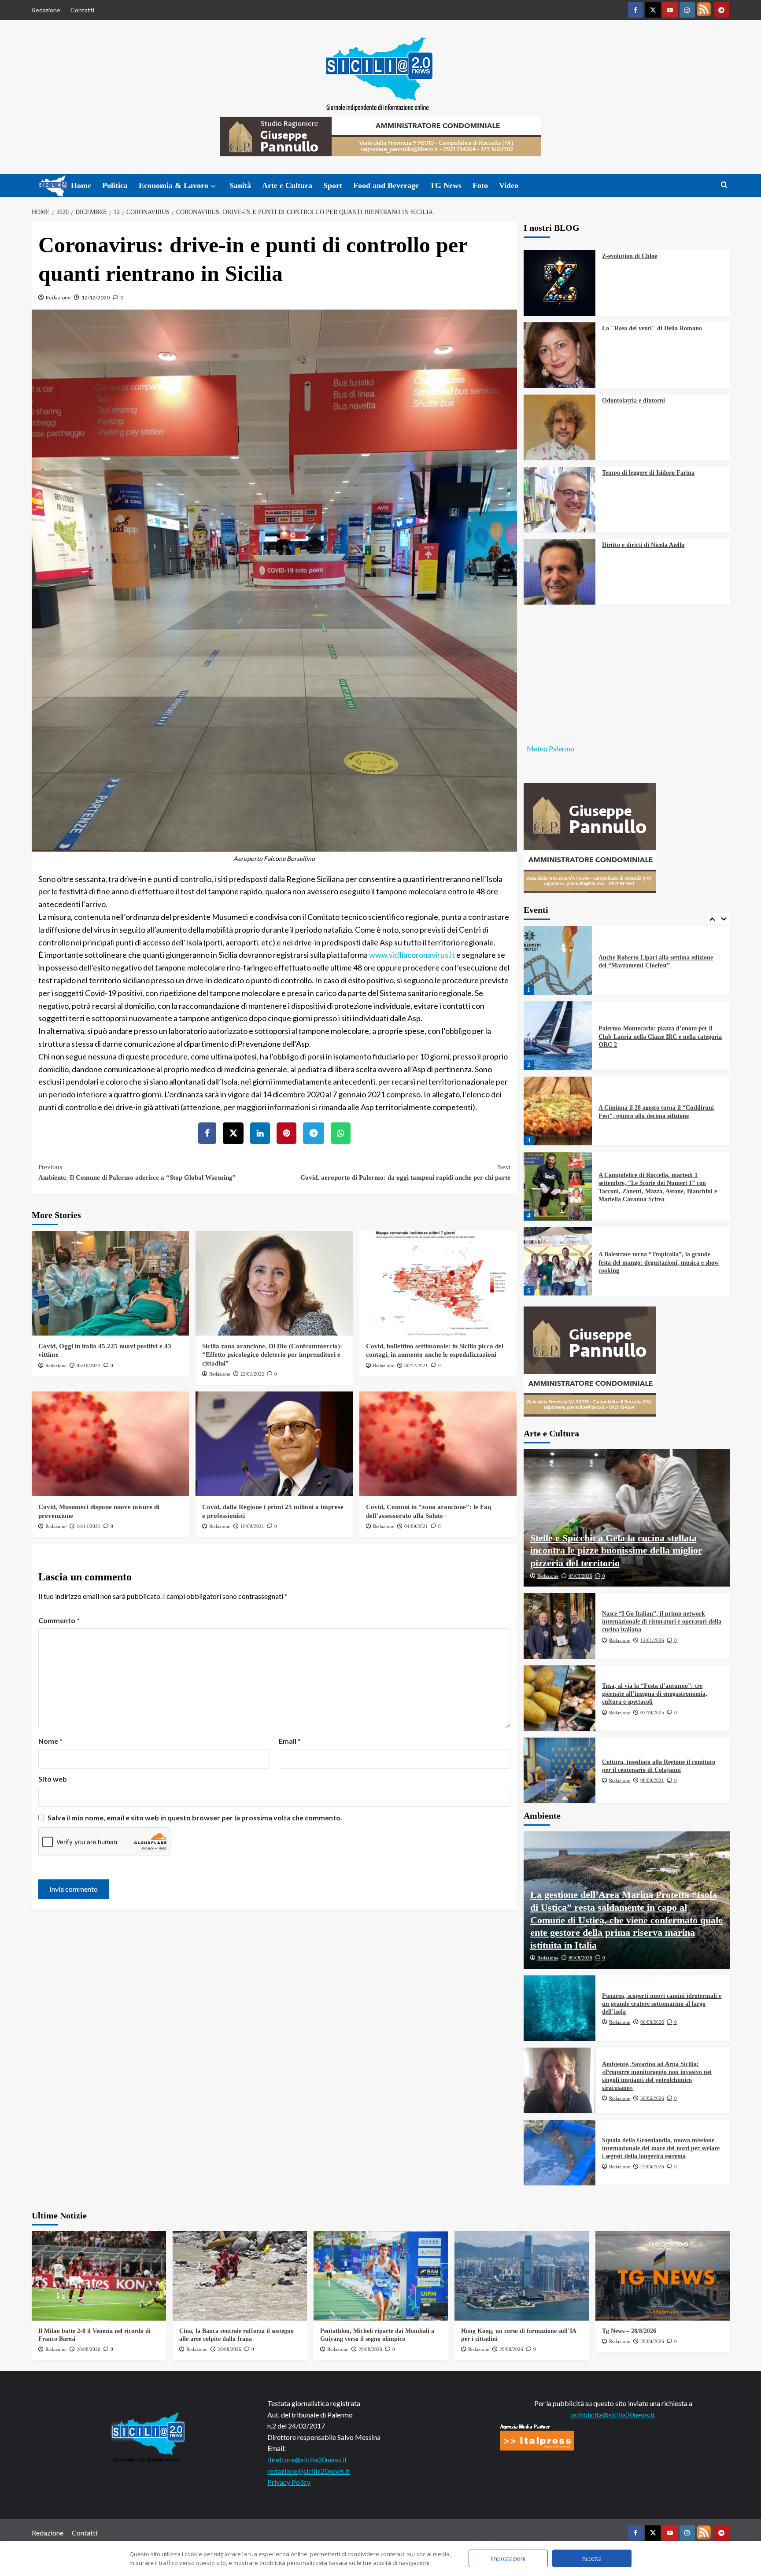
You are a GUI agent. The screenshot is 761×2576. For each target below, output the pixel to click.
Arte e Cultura (287, 185)
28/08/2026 (89, 2349)
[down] (213, 186)
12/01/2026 (652, 1640)
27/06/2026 (652, 2166)
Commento (59, 1620)
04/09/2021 (416, 1526)
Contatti (82, 10)
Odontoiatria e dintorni (634, 400)
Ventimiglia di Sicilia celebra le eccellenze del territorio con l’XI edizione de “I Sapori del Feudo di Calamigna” (658, 1262)
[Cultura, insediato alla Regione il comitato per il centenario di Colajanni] (560, 1770)
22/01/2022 (252, 1374)
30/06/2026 (652, 2098)
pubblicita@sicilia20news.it (613, 2415)
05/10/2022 (89, 1366)
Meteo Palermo (550, 748)
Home (81, 185)
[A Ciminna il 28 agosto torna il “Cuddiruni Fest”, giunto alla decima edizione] (558, 1036)
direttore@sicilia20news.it (307, 2460)
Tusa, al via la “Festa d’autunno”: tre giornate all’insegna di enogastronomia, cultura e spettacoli (655, 1694)
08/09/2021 (652, 1780)
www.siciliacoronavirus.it (412, 955)
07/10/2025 (652, 1712)
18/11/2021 (89, 1526)
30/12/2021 (416, 1366)
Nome (50, 1741)
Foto (480, 185)
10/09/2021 (252, 1526)
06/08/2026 (652, 2022)
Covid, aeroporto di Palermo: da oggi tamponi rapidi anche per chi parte (405, 1172)
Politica (115, 185)
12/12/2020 (96, 297)
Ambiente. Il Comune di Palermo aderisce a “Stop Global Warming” (137, 1172)
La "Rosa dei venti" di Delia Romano (652, 328)
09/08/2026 (580, 1958)
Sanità (240, 185)
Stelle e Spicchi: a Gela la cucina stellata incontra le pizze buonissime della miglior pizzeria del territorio (616, 1550)
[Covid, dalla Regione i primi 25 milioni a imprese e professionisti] (274, 1444)
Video (509, 185)
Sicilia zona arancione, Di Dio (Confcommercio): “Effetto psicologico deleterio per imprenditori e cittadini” (272, 1355)
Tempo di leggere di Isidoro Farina (648, 473)
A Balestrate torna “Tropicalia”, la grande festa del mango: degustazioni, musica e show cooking (659, 1187)
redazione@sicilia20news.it (308, 2471)
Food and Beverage (386, 185)
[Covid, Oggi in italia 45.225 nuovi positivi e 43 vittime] (110, 1283)
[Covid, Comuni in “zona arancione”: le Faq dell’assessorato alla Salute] (438, 1444)
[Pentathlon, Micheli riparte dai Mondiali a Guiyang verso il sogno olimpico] (381, 2276)
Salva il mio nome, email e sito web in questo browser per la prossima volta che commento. (195, 1818)
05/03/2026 (580, 1576)
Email (290, 1741)
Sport (333, 185)
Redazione (46, 10)
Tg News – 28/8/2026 (629, 2331)
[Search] (724, 185)
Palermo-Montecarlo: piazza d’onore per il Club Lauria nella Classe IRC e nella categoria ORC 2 (660, 961)
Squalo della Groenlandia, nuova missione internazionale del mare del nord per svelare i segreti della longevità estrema (661, 2148)
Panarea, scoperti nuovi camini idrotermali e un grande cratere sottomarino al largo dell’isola (662, 2004)
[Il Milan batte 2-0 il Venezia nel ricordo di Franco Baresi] (99, 2276)
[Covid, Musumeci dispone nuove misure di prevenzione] (110, 1444)
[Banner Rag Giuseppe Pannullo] (590, 837)
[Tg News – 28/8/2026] (663, 2276)
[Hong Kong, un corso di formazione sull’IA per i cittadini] (522, 2276)
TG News (446, 185)
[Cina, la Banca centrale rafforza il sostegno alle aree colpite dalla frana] (240, 2276)
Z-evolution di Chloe (630, 256)
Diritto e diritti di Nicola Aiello (643, 545)
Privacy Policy (289, 2482)
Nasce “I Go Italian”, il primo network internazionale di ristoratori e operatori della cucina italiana (662, 1622)
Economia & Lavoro (174, 185)
